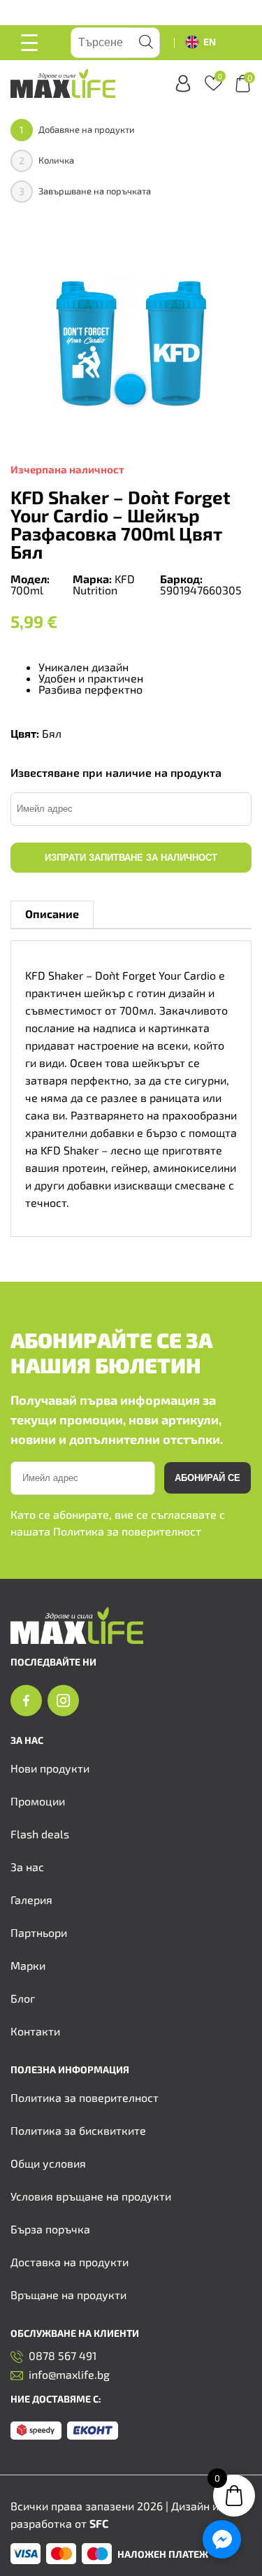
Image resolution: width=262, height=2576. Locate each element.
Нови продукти (50, 1768)
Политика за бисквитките (78, 2130)
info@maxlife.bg (69, 2375)
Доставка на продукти (70, 2262)
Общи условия (48, 2163)
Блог (23, 1998)
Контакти (35, 2031)
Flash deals (40, 1834)
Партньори (39, 1932)
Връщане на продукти (68, 2295)
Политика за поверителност (127, 1531)
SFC (99, 2523)
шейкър (104, 993)
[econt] (93, 2431)
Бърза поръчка (50, 2229)
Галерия (31, 1899)
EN (210, 42)
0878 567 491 (63, 2356)
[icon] (26, 1701)
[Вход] (183, 84)
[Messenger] (222, 2539)
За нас (27, 1867)
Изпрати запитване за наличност (131, 858)
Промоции (38, 1801)
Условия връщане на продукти (91, 2196)
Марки (28, 1965)
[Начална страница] (77, 1639)
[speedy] (36, 2431)
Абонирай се (208, 1478)
